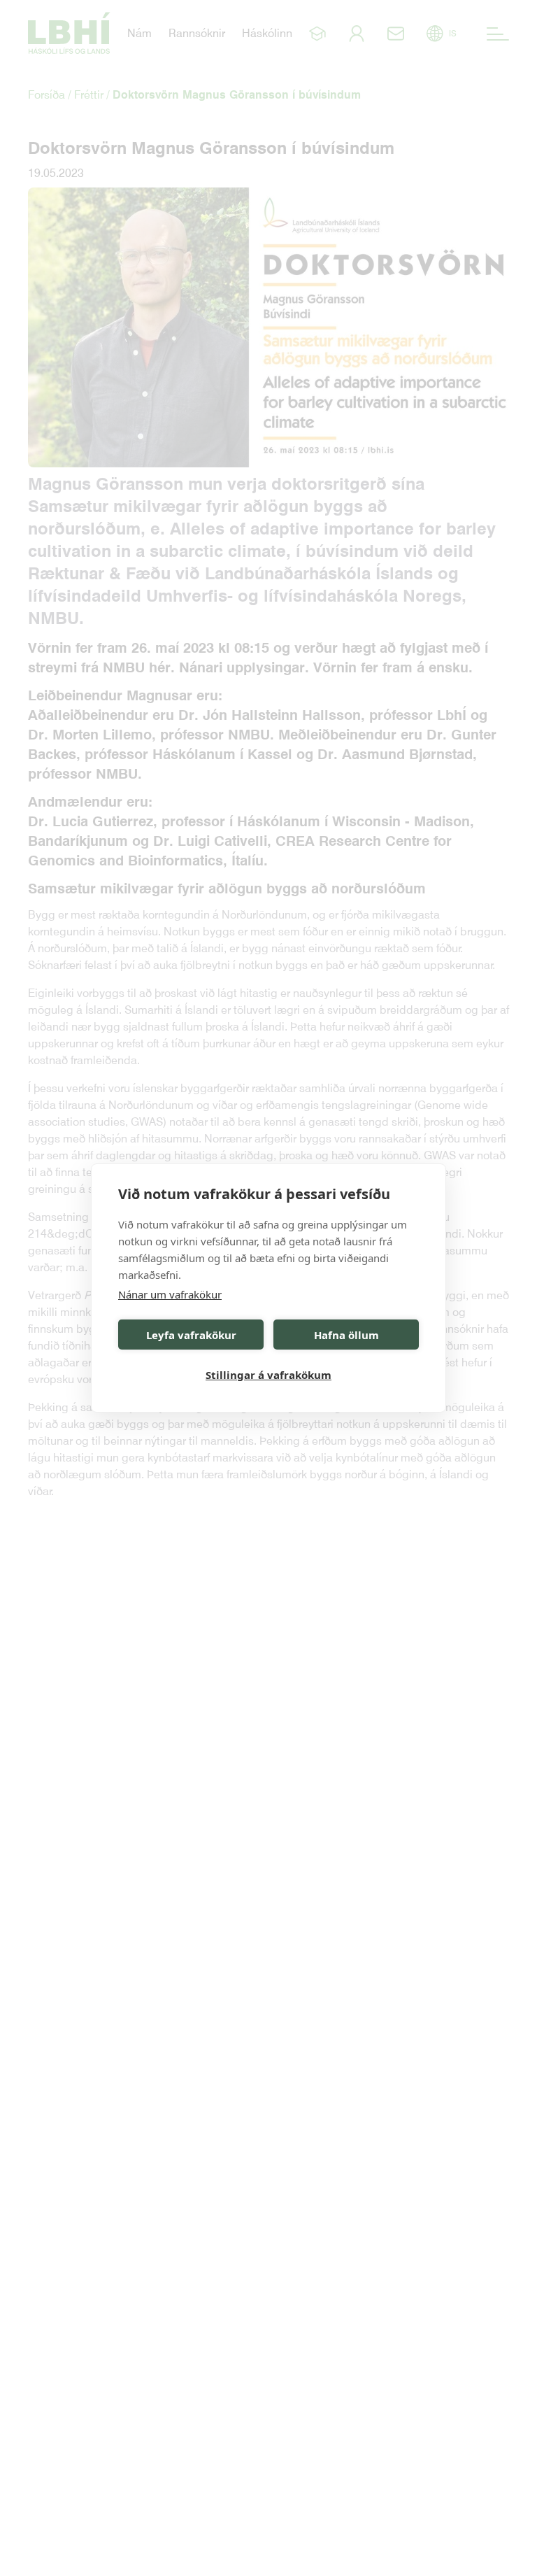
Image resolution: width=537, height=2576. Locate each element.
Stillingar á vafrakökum (268, 1375)
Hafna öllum (346, 1335)
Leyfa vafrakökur (191, 1335)
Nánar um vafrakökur (170, 1294)
